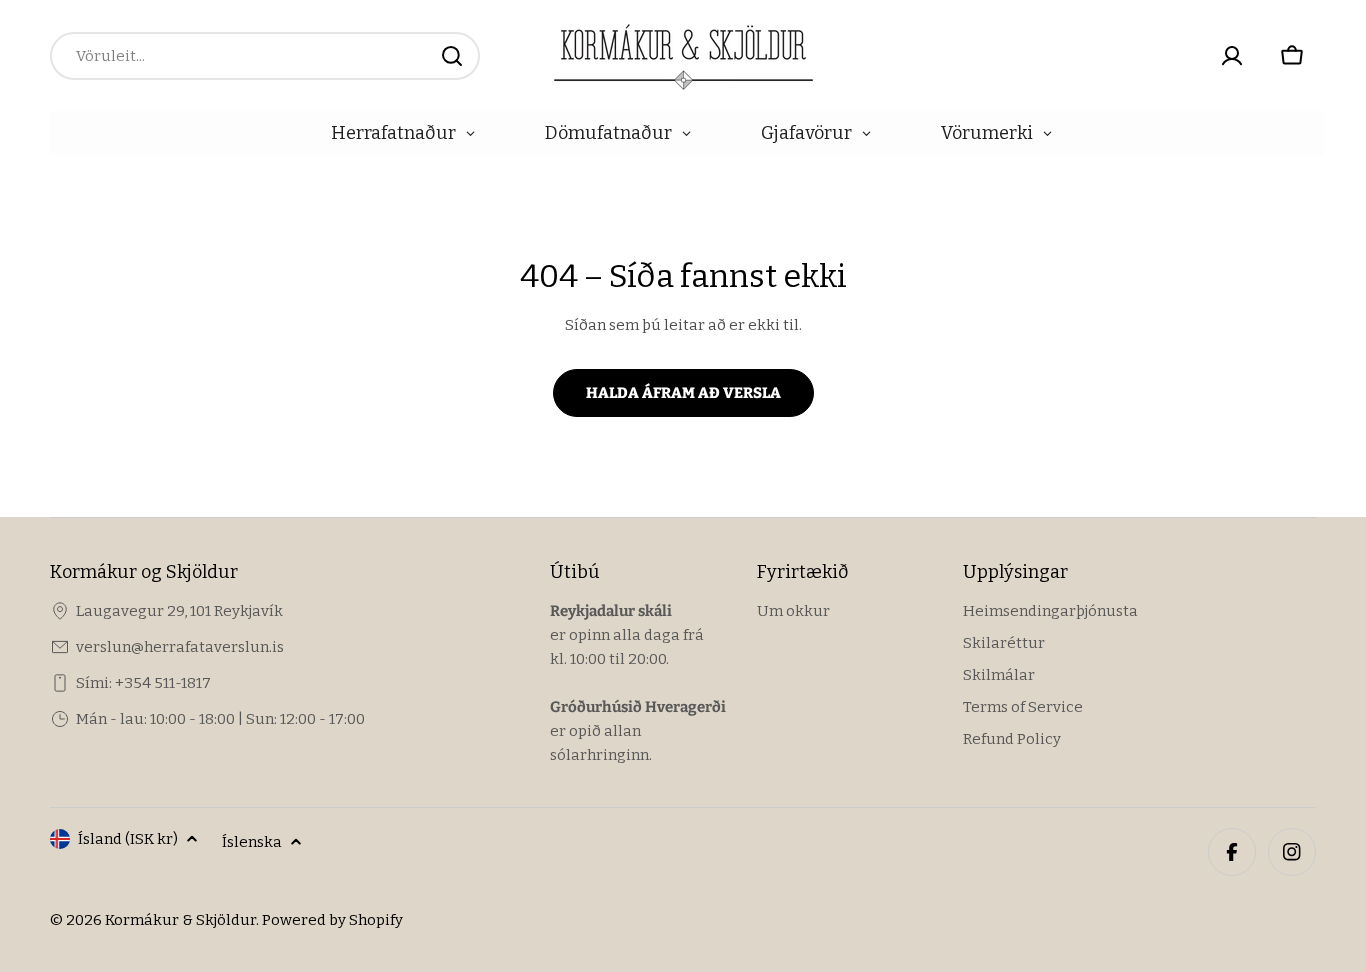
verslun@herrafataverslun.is (180, 647)
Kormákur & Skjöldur (180, 920)
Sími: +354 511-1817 (143, 683)
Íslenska (252, 842)
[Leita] (452, 56)
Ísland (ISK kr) (128, 839)
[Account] (1232, 56)
